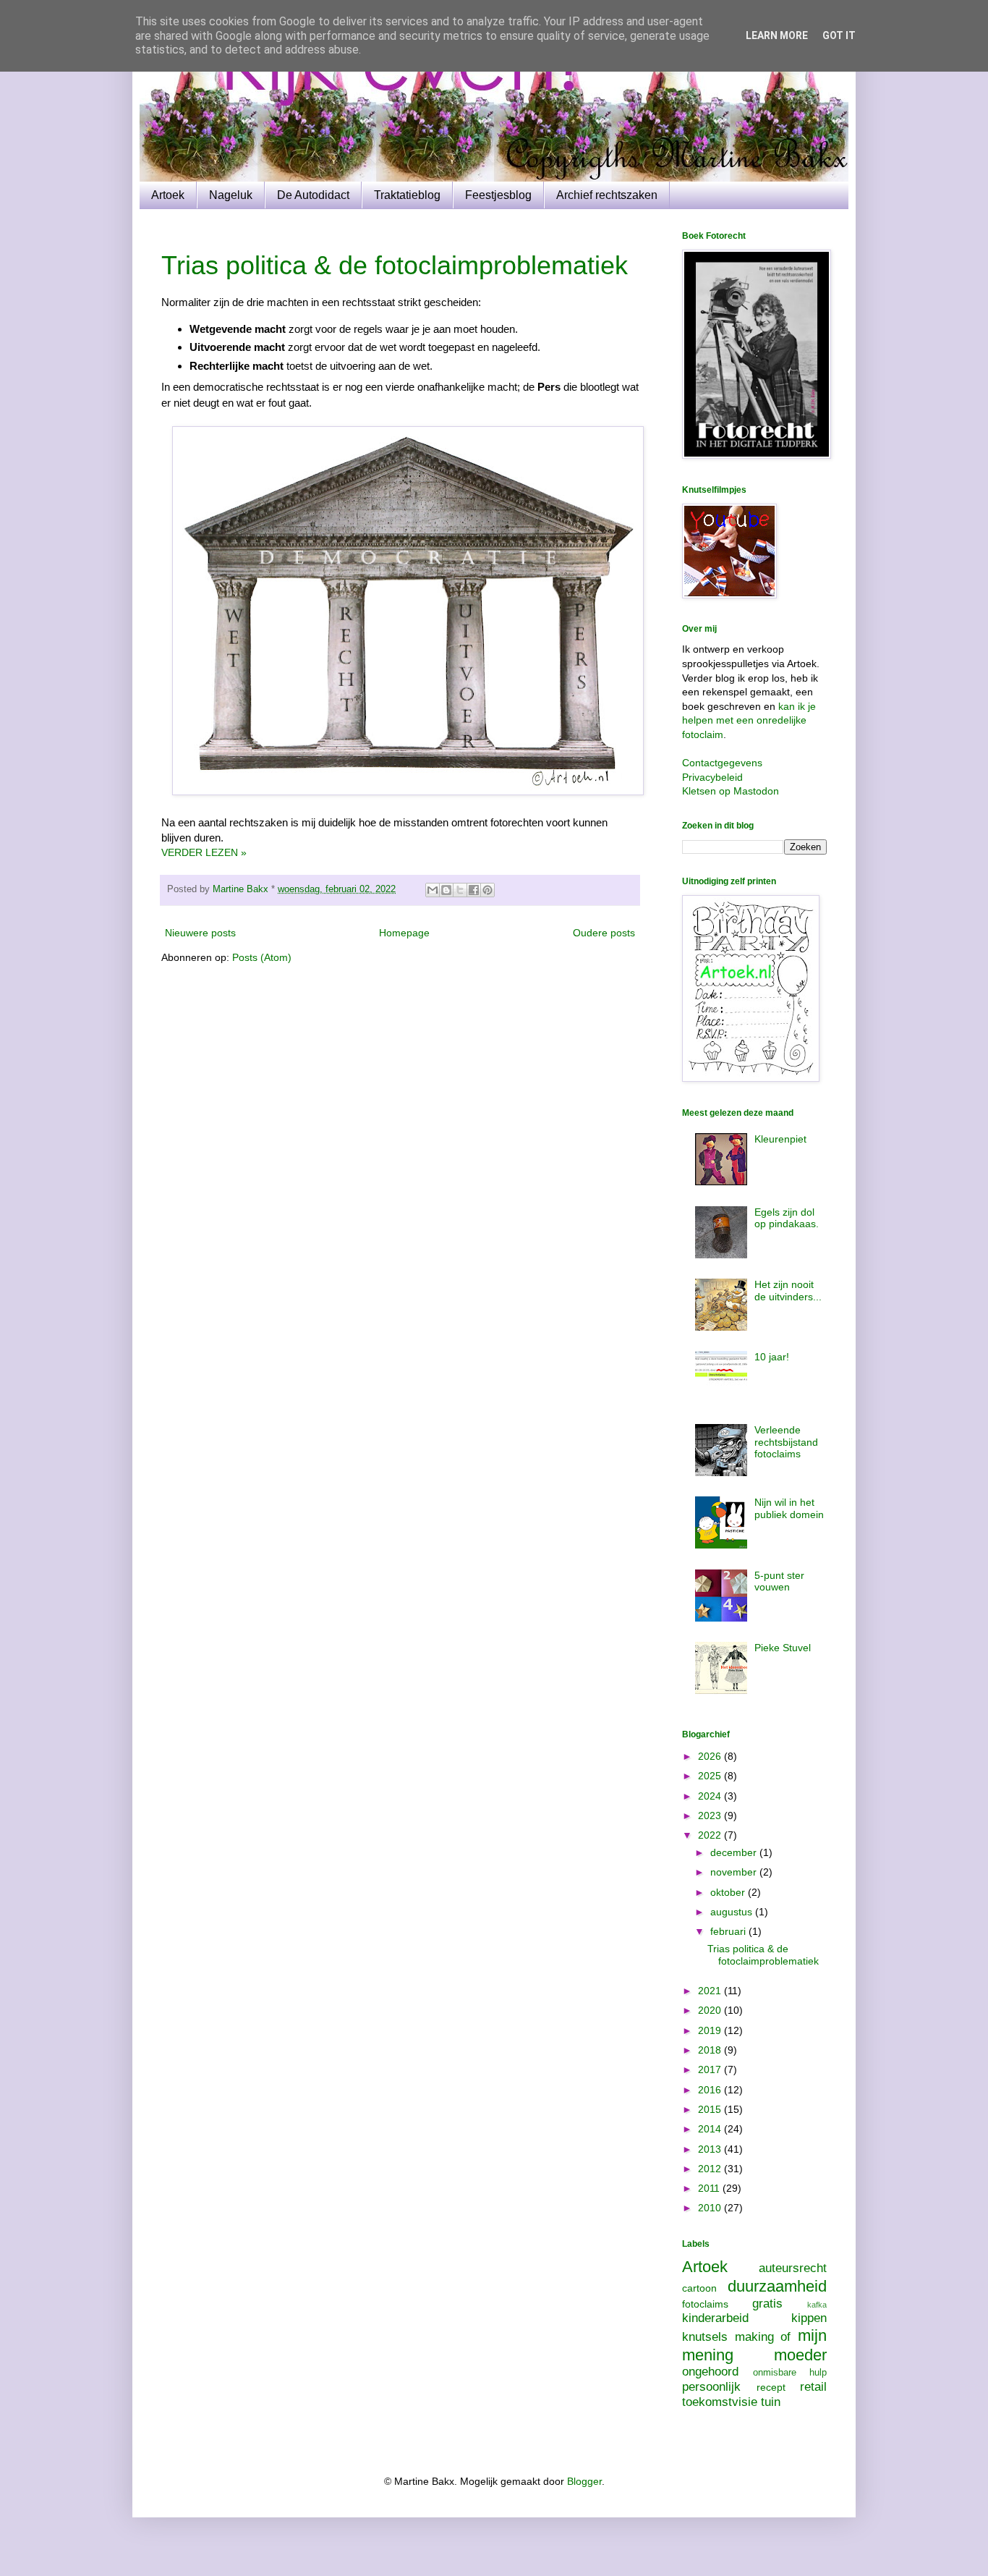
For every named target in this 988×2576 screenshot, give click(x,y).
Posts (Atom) (262, 957)
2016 (711, 2090)
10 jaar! (772, 1357)
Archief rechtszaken (607, 195)
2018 (711, 2050)
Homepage (404, 933)
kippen (809, 2318)
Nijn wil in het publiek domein (789, 1508)
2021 (711, 1991)
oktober (729, 1892)
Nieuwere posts (200, 933)
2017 (711, 2069)
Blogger (584, 2481)
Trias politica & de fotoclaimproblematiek (395, 265)
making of (763, 2337)
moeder (800, 2355)
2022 (711, 1835)
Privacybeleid (712, 777)
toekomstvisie (720, 2402)
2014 (711, 2129)
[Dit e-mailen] (433, 890)
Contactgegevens (722, 763)
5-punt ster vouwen (779, 1581)
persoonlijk (711, 2387)
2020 (711, 2010)
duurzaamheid (777, 2286)
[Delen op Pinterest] (487, 890)
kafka (817, 2305)
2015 (711, 2109)
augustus (733, 1912)
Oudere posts (604, 933)
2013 (711, 2149)
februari (729, 1931)
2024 (711, 1796)
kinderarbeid (715, 2318)
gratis (767, 2304)
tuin (771, 2402)
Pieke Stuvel (783, 1648)
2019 (711, 2030)
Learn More (777, 35)
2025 (711, 1776)
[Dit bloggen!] (446, 890)
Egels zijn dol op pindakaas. (787, 1218)
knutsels (705, 2337)
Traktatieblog (407, 195)
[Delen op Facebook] (474, 890)
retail (813, 2387)
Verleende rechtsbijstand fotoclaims (786, 1442)
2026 (711, 1756)
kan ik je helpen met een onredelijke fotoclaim (749, 720)
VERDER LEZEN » (204, 852)
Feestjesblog (498, 195)
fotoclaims (705, 2304)
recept (771, 2387)
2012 (711, 2169)
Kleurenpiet (780, 1139)
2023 (711, 1816)
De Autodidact (313, 195)
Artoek (168, 195)
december (735, 1852)
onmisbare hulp (790, 2373)
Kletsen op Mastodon (731, 791)
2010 (711, 2208)
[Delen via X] (460, 890)
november (735, 1872)
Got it (839, 35)
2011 (710, 2188)
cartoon (699, 2288)
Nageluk (231, 195)
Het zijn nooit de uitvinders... (788, 1291)
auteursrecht (793, 2268)
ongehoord (710, 2372)
